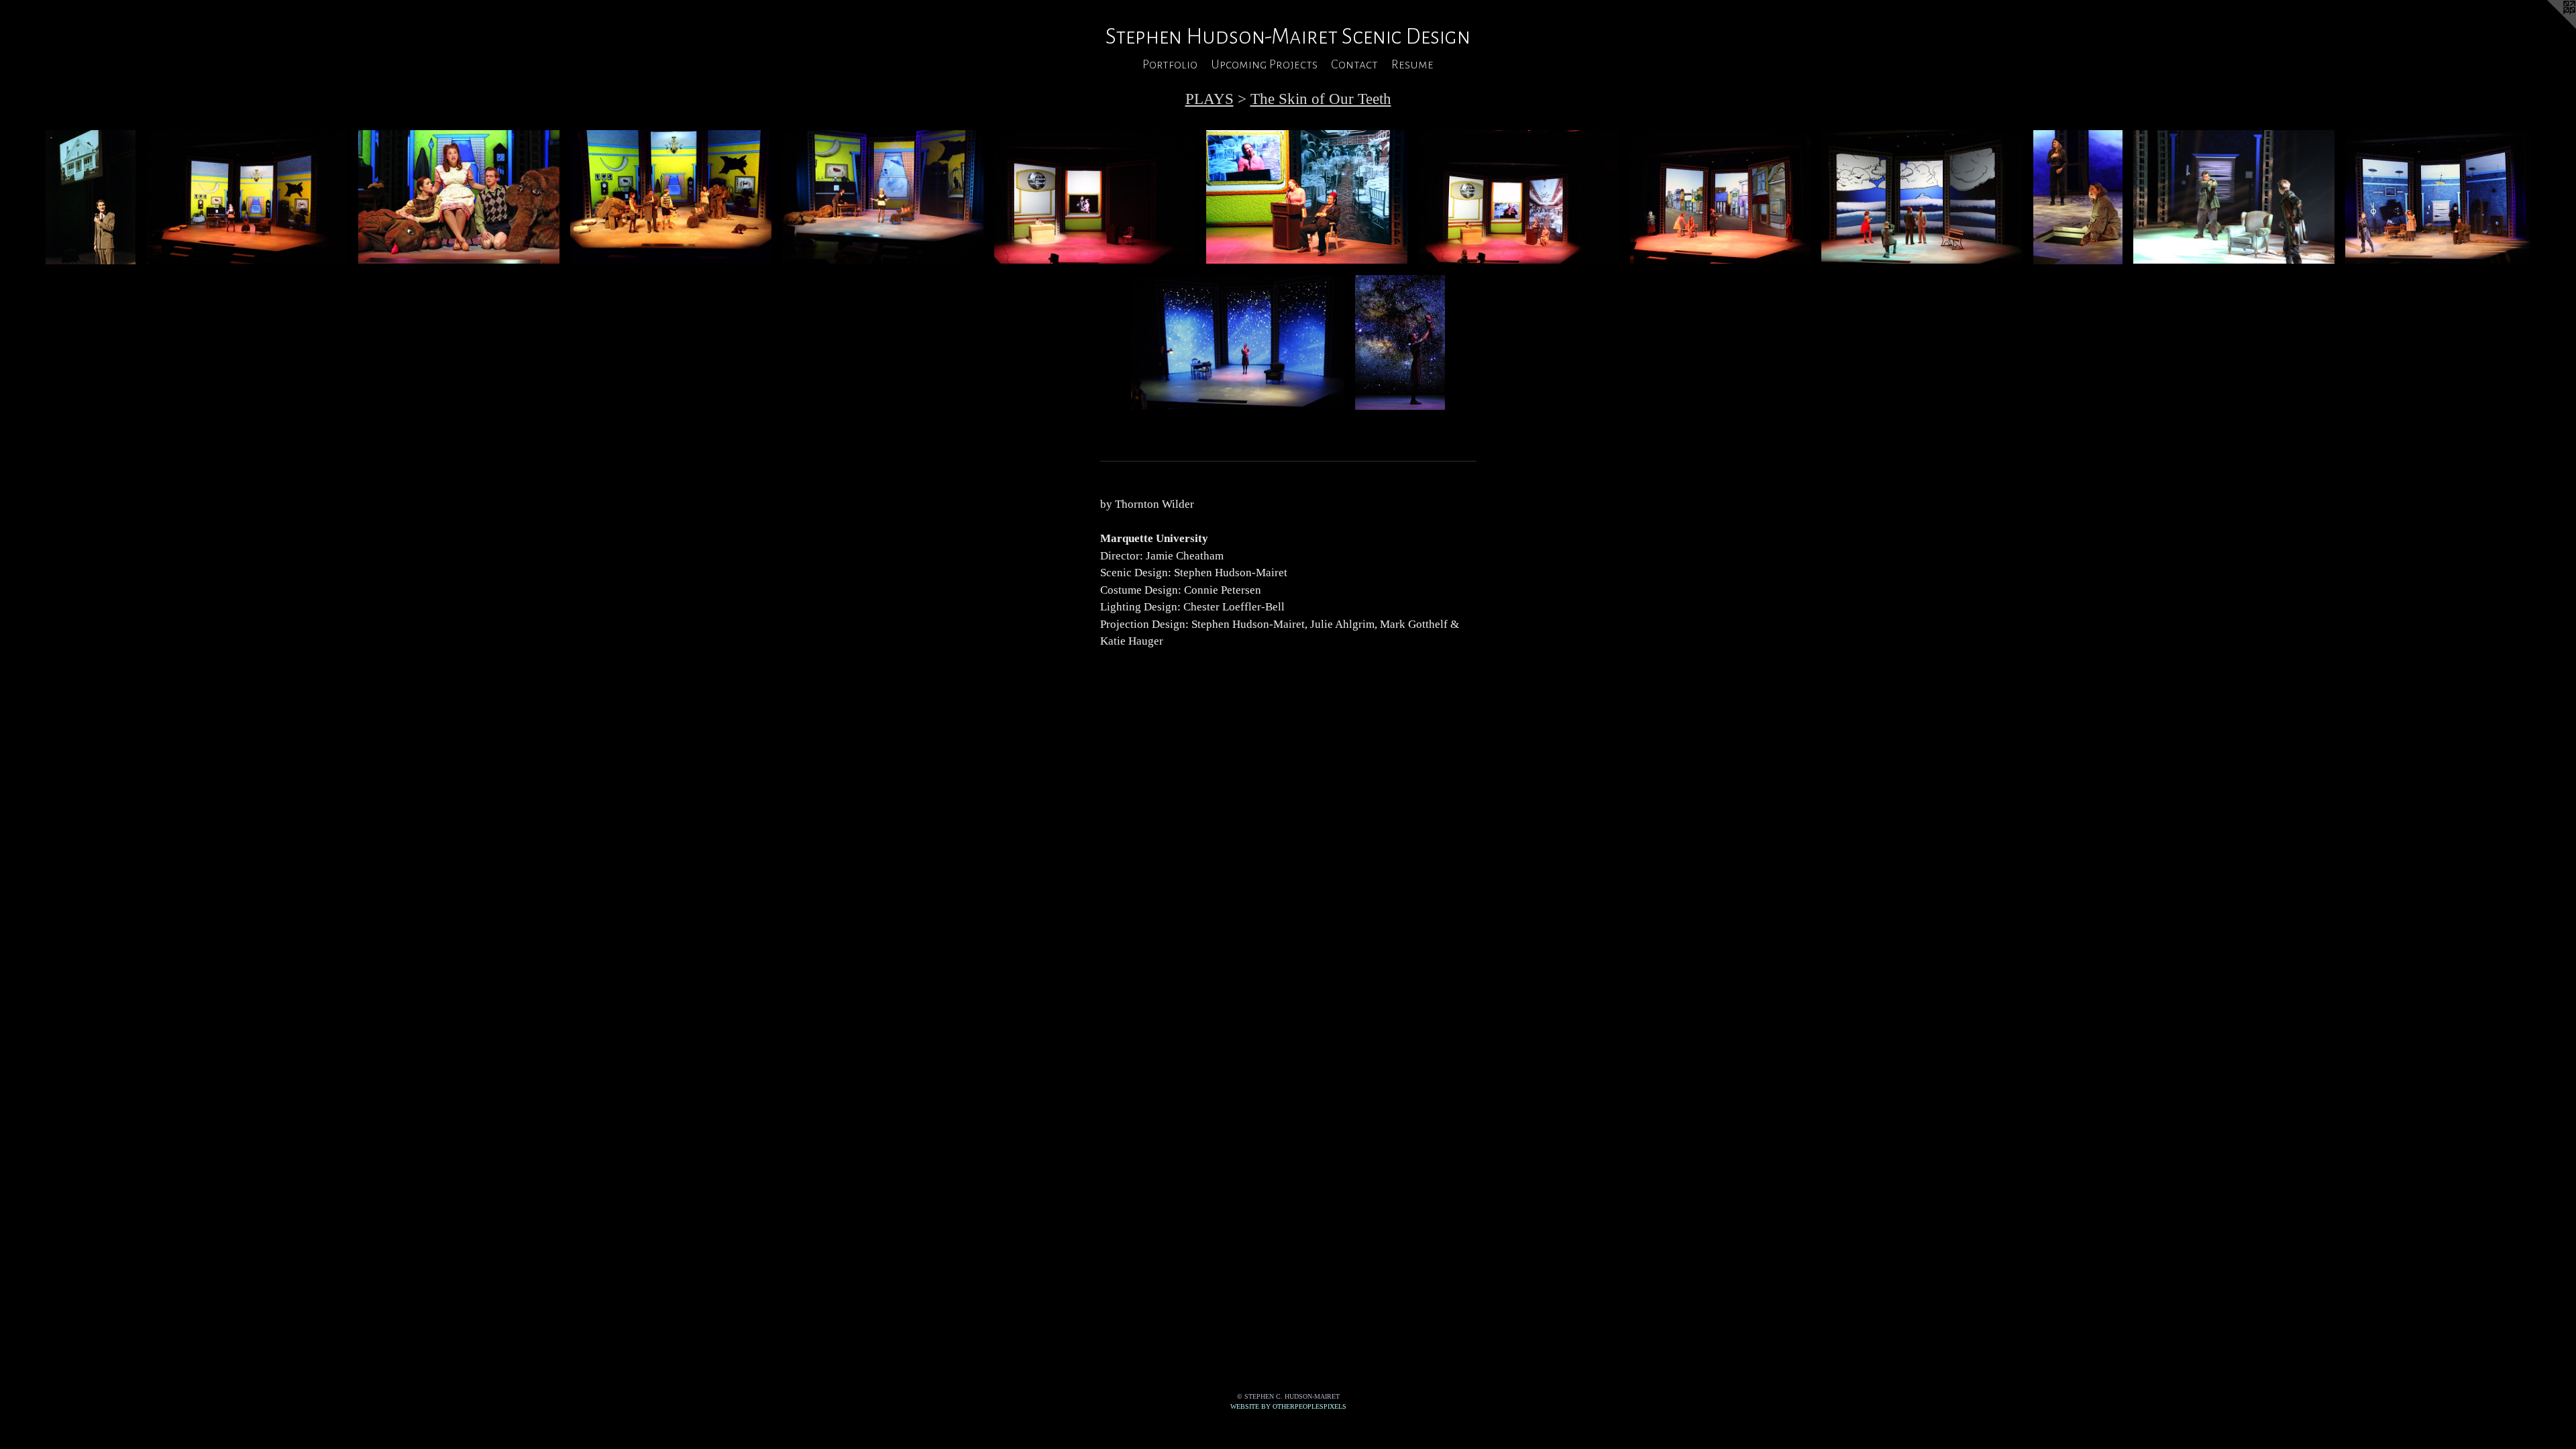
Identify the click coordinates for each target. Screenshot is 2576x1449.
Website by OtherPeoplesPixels (1288, 1406)
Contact (1354, 64)
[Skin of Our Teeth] (459, 197)
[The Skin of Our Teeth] (90, 198)
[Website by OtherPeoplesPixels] (2549, 27)
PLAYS (1210, 99)
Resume (1412, 64)
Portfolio (1170, 64)
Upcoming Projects (1264, 64)
